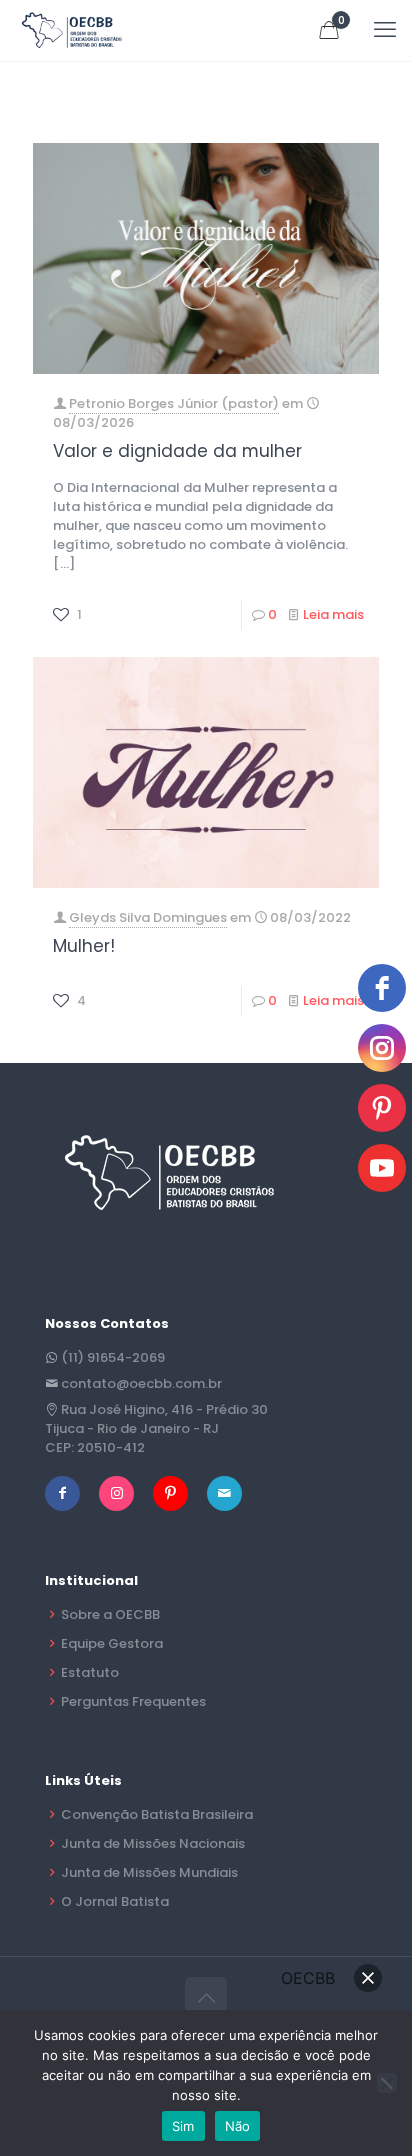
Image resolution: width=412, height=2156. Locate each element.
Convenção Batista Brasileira (157, 1814)
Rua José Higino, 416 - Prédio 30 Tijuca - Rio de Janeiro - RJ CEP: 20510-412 (156, 1428)
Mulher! (84, 946)
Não (238, 2126)
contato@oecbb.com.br (141, 1383)
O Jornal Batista (115, 1901)
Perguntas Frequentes (133, 1701)
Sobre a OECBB (110, 1614)
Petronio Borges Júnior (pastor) (174, 403)
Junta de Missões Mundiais (149, 1872)
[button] (368, 1978)
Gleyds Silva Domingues (148, 917)
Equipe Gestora (112, 1643)
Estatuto (90, 1672)
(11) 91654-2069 (113, 1357)
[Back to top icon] (206, 1998)
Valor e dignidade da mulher (177, 451)
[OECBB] (72, 30)
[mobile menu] (385, 30)
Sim (183, 2126)
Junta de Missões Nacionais (153, 1843)
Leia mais (333, 614)
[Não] (387, 2083)
